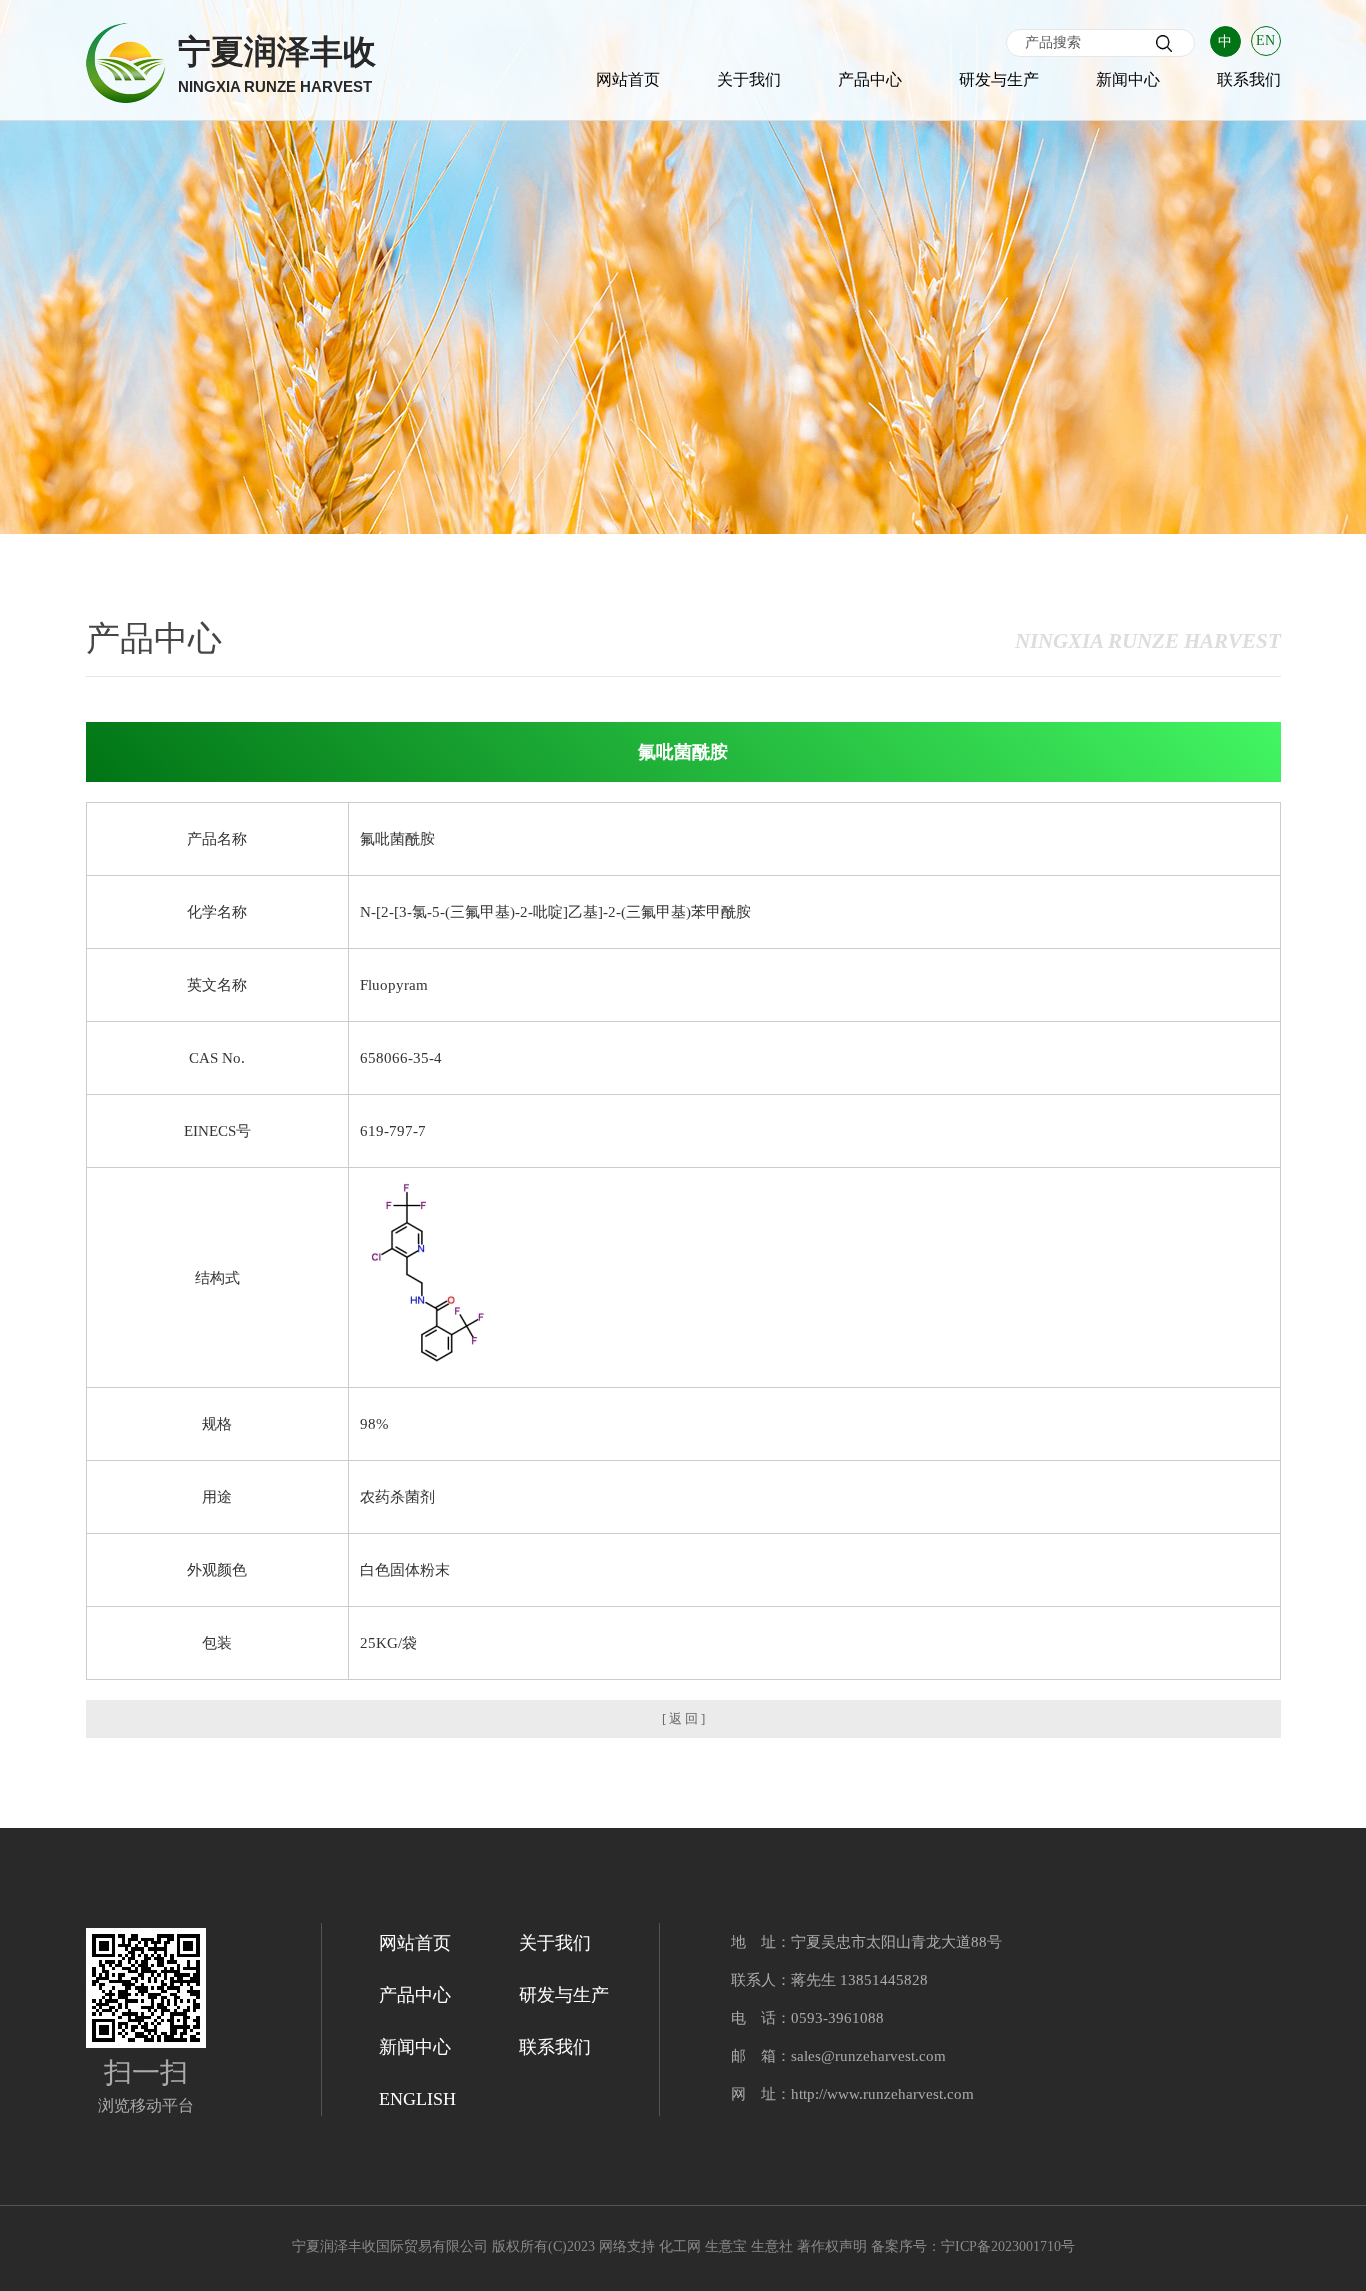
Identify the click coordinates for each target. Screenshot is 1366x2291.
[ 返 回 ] (683, 1718)
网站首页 (628, 79)
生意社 (772, 2246)
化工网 (680, 2246)
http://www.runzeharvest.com (882, 2094)
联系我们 (1249, 79)
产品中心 (870, 79)
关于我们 (749, 79)
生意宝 (726, 2246)
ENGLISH (417, 2099)
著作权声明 (832, 2246)
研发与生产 (999, 79)
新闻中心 (1128, 79)
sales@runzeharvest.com (868, 2056)
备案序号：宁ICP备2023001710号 (973, 2246)
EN (1265, 40)
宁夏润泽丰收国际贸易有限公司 (390, 2246)
